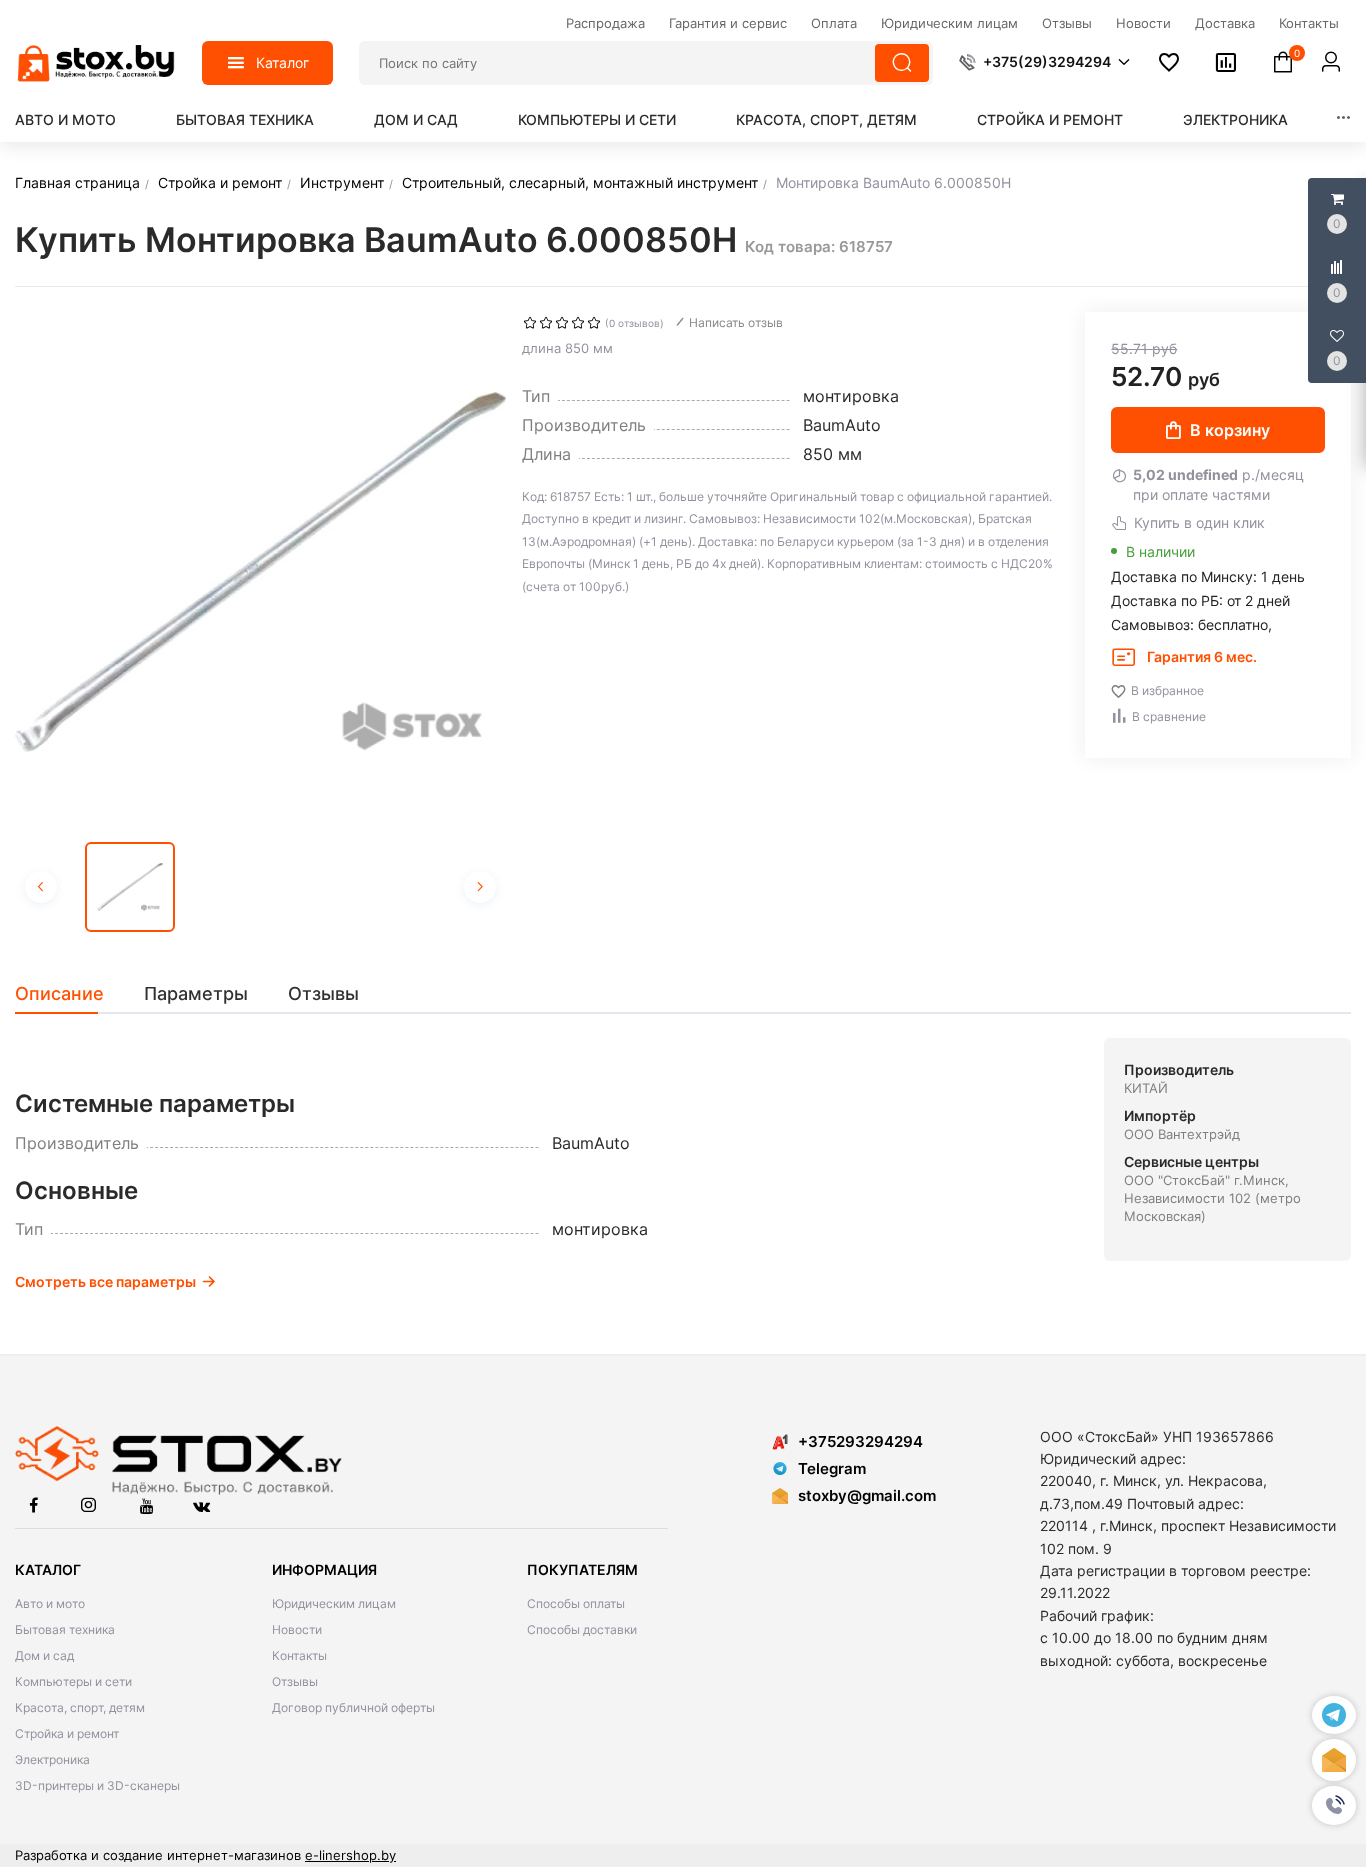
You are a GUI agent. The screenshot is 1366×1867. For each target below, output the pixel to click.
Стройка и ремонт (1050, 119)
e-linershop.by (350, 1855)
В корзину (1230, 430)
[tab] (69, 994)
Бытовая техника (245, 119)
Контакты (299, 1655)
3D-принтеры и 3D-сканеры (97, 1785)
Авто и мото (65, 119)
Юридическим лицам (334, 1603)
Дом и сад (416, 119)
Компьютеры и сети (597, 119)
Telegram (832, 1468)
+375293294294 (860, 1441)
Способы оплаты (576, 1603)
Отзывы (295, 1681)
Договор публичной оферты (353, 1707)
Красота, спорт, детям (826, 119)
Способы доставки (582, 1629)
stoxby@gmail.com (867, 1495)
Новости (297, 1629)
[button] (1334, 1806)
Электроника (1235, 119)
